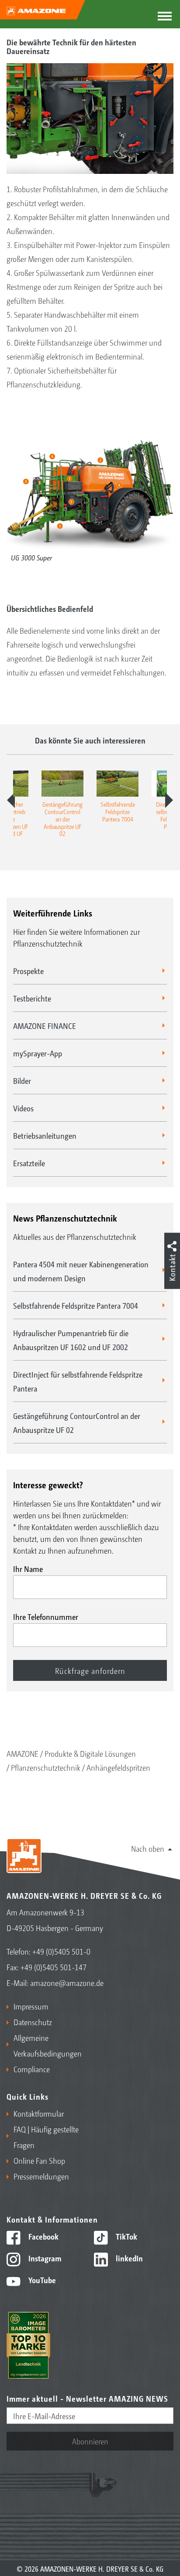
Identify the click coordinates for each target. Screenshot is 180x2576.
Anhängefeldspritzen (118, 1767)
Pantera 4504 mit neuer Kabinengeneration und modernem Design (81, 1271)
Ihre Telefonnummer (46, 1616)
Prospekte (28, 971)
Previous (11, 800)
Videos (23, 1108)
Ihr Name (28, 1568)
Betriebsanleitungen (45, 1135)
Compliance (32, 2069)
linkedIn (128, 2258)
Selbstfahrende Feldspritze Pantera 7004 (76, 1305)
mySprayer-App (38, 1053)
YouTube (41, 2280)
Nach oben (148, 1848)
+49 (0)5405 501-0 (61, 1951)
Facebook (43, 2236)
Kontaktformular (39, 2113)
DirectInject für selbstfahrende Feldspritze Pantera (78, 1381)
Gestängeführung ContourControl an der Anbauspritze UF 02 (77, 1422)
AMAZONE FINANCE (45, 1025)
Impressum (31, 2006)
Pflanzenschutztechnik (46, 1767)
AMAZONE (22, 1753)
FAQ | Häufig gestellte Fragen (46, 2137)
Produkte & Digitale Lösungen (90, 1753)
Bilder (22, 1080)
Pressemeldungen (41, 2176)
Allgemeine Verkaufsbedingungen (48, 2045)
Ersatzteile (29, 1163)
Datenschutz (33, 2022)
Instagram (44, 2258)
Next (169, 800)
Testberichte (32, 998)
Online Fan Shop (39, 2160)
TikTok (126, 2236)
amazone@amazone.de (67, 1982)
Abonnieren (90, 2441)
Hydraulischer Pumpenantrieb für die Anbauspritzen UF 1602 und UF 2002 (71, 1340)
